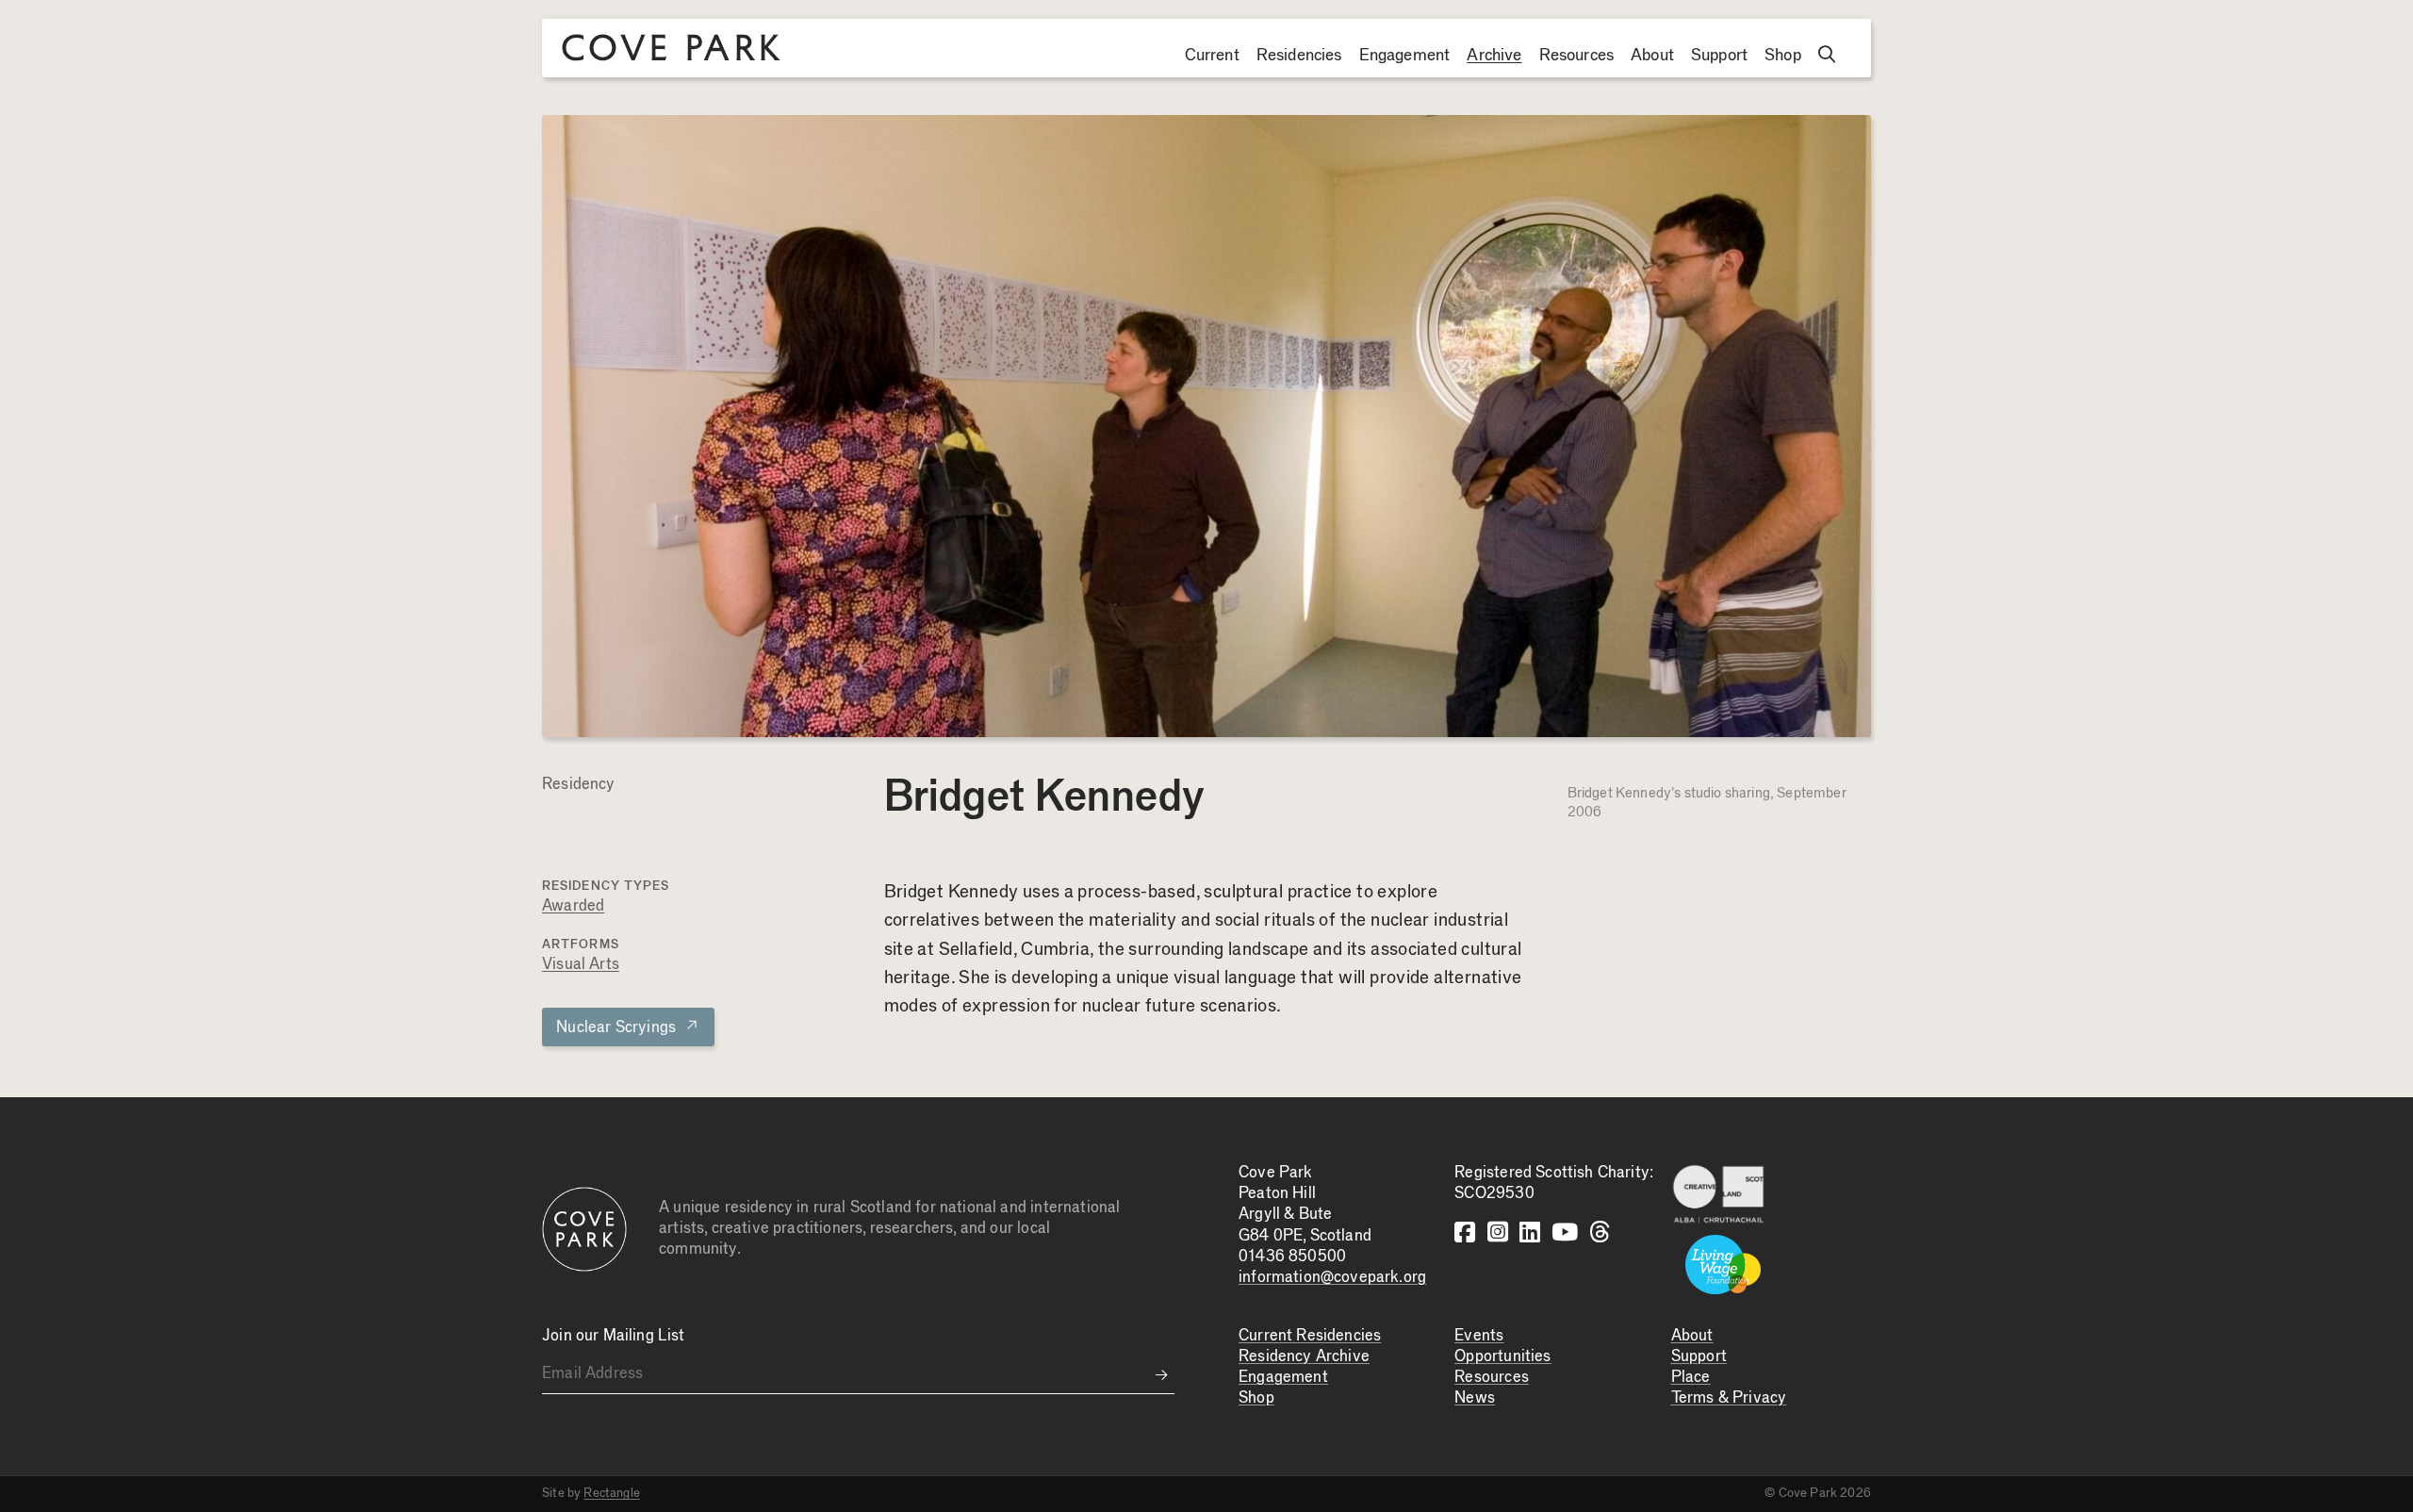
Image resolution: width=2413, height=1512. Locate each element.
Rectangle (612, 1493)
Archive (1494, 56)
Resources (1577, 56)
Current (1212, 56)
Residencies (1299, 56)
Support (1719, 56)
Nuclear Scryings (628, 1027)
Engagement (1405, 56)
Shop (1783, 56)
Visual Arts (581, 965)
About (1652, 56)
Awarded (573, 906)
